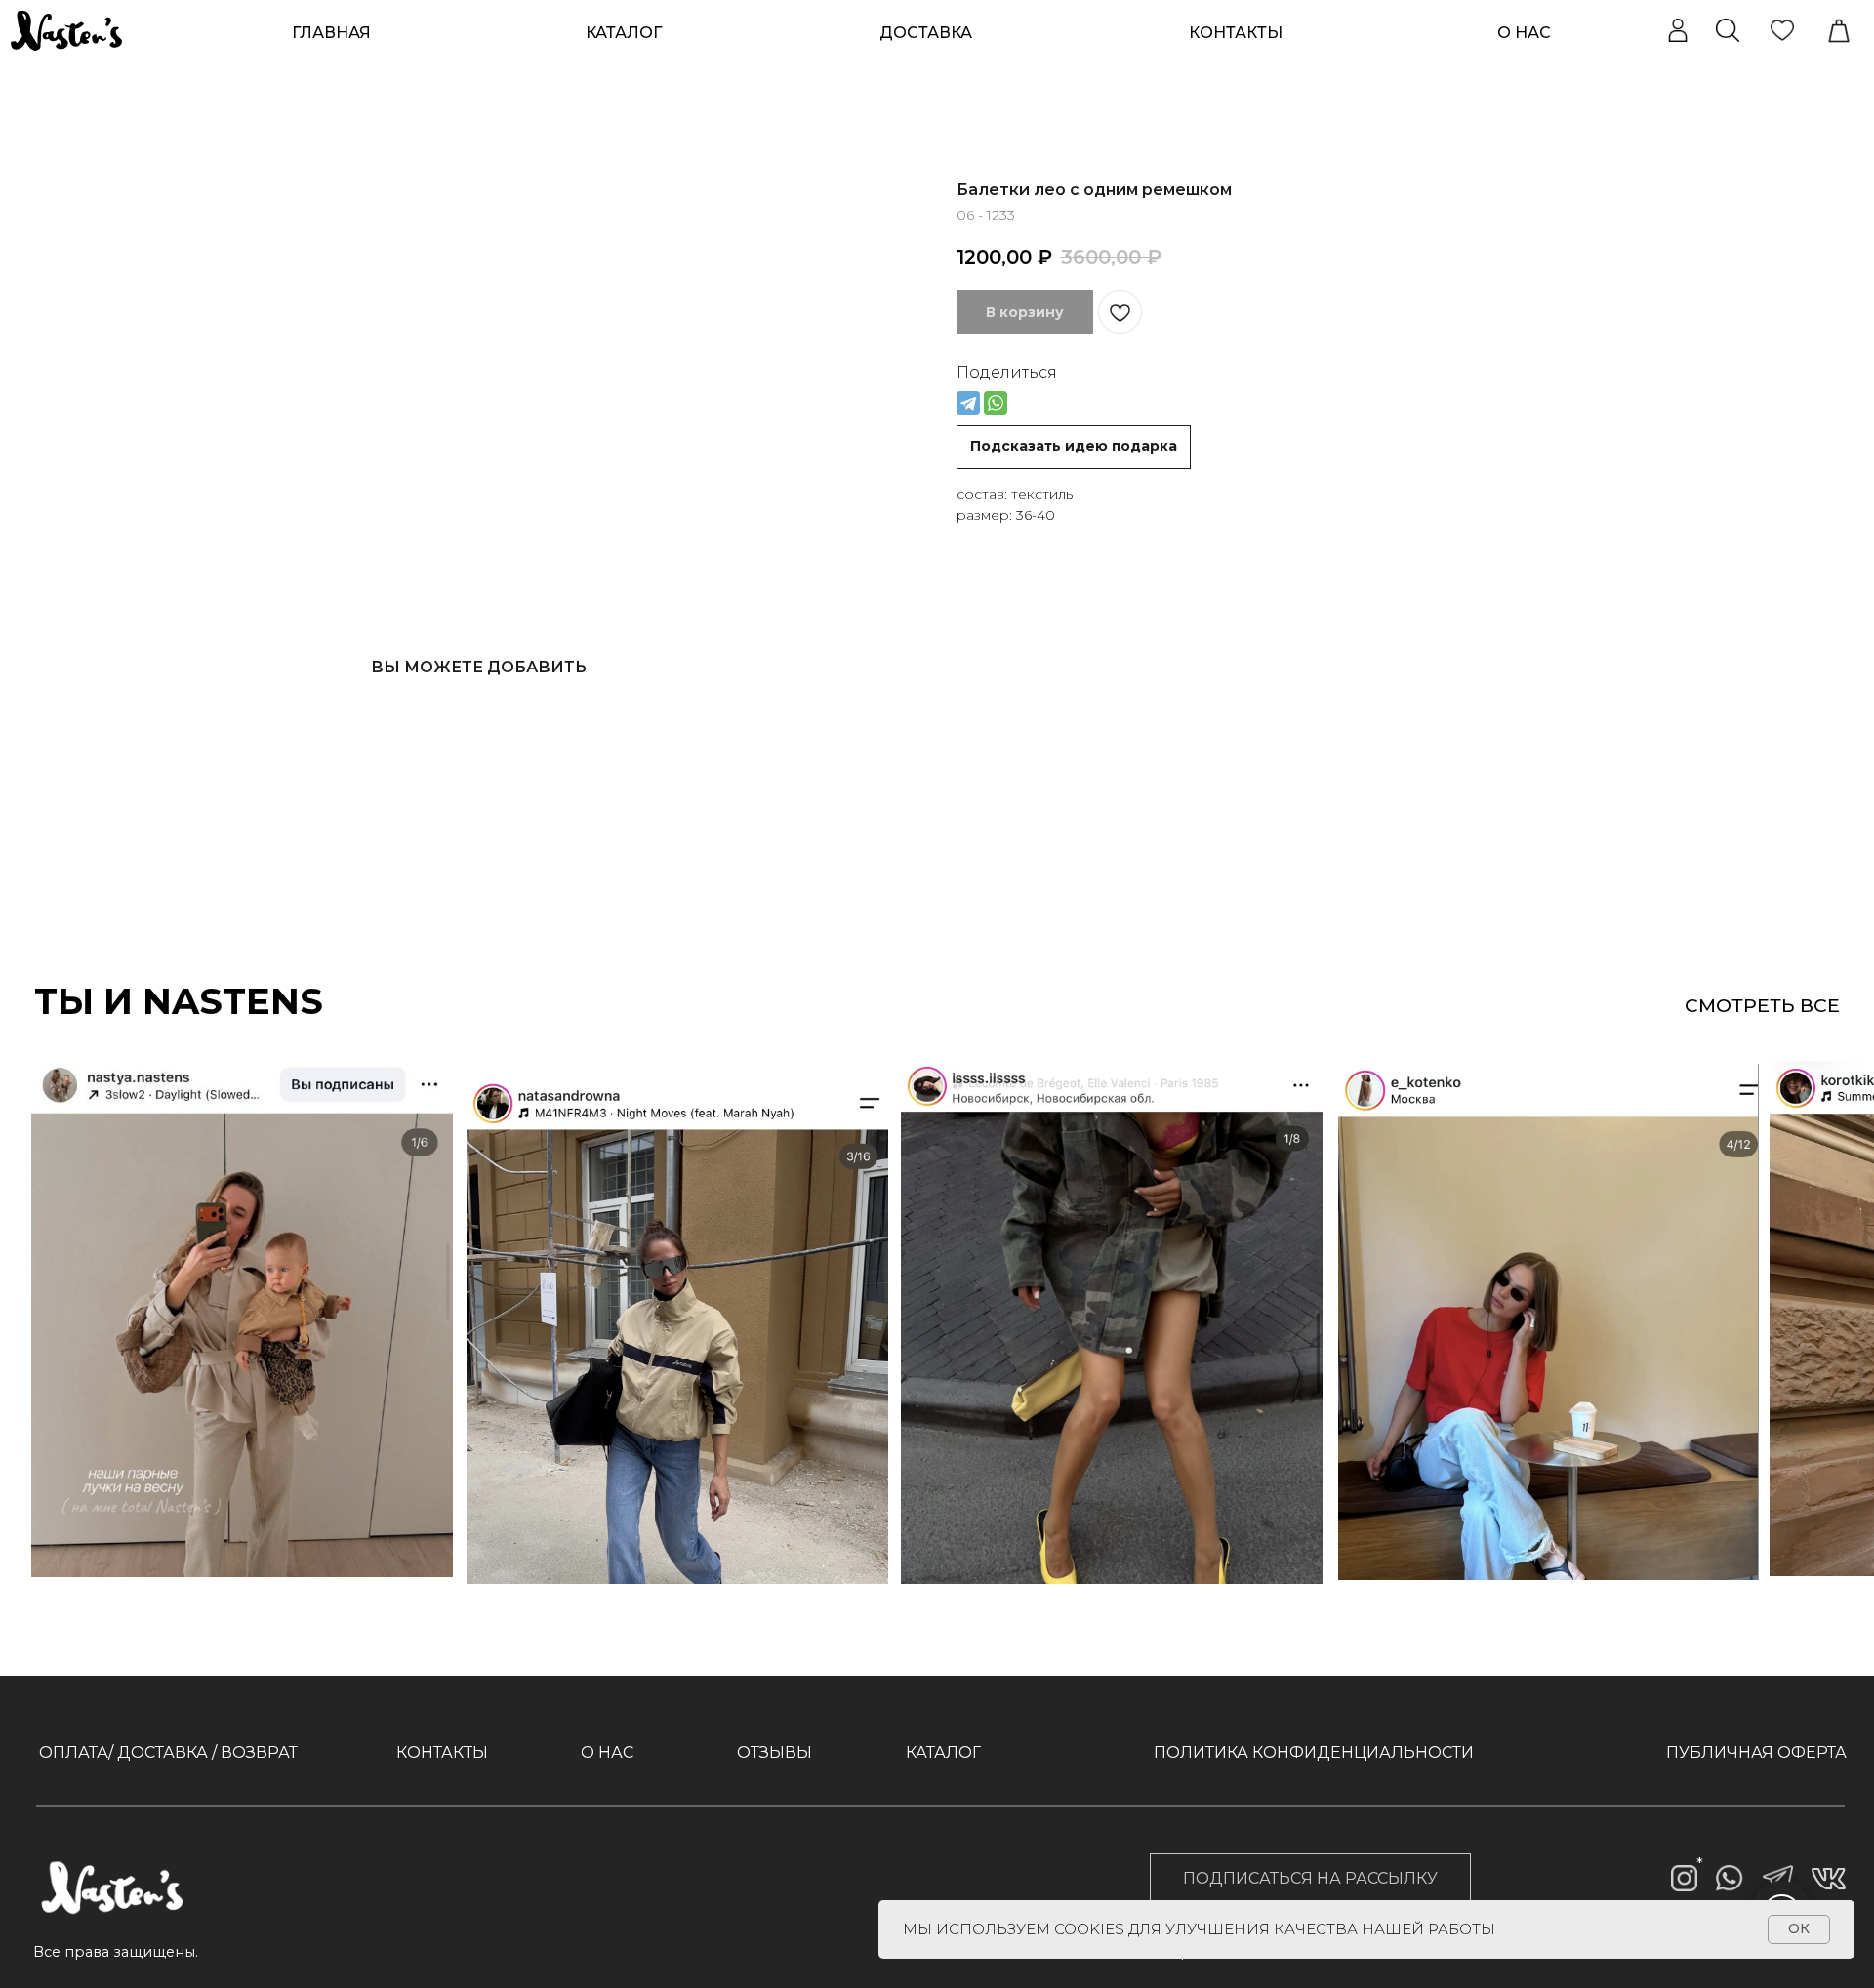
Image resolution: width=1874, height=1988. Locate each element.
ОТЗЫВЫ (774, 1752)
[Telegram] (968, 403)
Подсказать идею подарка (1074, 446)
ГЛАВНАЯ (331, 33)
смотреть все (1762, 1005)
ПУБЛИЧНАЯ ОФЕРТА (1756, 1752)
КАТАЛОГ (943, 1752)
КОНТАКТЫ (1236, 33)
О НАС (1524, 33)
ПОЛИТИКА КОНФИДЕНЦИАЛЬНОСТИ (1314, 1752)
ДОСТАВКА (926, 33)
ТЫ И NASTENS (179, 1001)
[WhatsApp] (996, 403)
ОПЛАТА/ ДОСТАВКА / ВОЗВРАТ (168, 1752)
